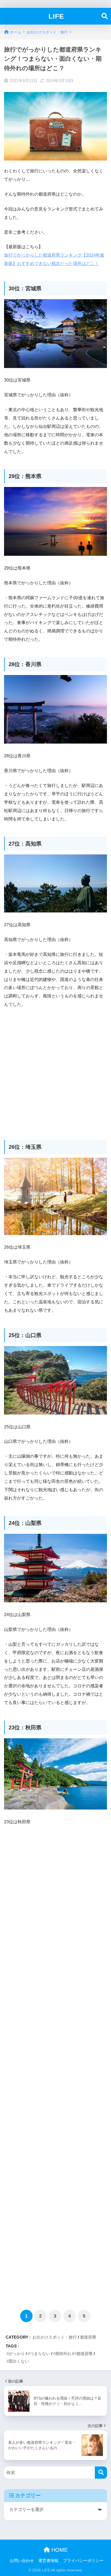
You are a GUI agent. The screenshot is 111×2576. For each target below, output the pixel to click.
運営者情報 (48, 2561)
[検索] (101, 2473)
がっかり (17, 2354)
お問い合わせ (22, 2561)
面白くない (19, 2361)
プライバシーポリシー (83, 2561)
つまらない (40, 2354)
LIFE (56, 16)
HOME (59, 2550)
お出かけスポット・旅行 (55, 2337)
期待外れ (63, 2354)
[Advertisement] (55, 1071)
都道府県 (88, 2337)
